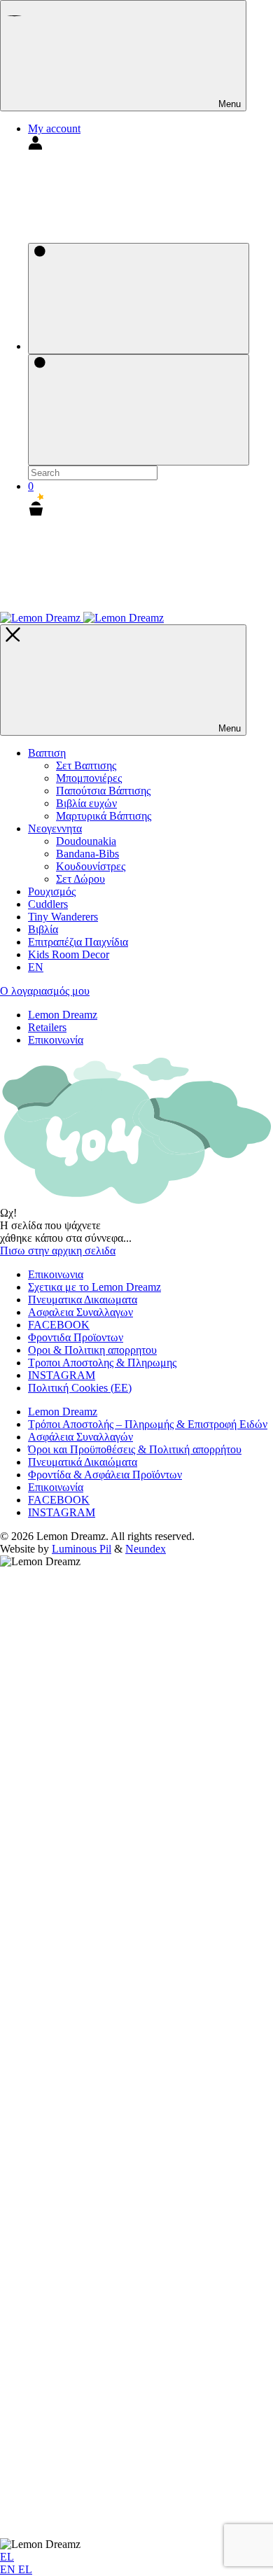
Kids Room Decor (69, 954)
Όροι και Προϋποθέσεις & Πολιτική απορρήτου (135, 1449)
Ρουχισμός (52, 891)
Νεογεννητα (55, 828)
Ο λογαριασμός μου (45, 991)
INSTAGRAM (62, 1375)
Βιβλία (43, 929)
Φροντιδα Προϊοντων (76, 1337)
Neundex (146, 1549)
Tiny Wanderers (63, 917)
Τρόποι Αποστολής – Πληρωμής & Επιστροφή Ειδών (148, 1424)
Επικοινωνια (56, 1274)
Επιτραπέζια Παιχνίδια (78, 942)
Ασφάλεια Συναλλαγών (80, 1437)
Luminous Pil (82, 1549)
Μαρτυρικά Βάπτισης (104, 816)
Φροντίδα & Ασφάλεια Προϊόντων (105, 1475)
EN (9, 2569)
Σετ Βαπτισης (86, 765)
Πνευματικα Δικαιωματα (83, 1300)
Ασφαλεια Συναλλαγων (80, 1312)
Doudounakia (86, 841)
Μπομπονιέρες (89, 778)
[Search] (139, 299)
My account (54, 128)
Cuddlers (48, 904)
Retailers (47, 1027)
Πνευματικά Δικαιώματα (83, 1462)
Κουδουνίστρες (91, 866)
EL (7, 2557)
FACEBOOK (59, 1325)
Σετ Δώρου (80, 879)
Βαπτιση (47, 753)
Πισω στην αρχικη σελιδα (58, 1251)
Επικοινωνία (56, 1040)
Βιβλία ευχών (86, 803)
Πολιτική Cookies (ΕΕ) (80, 1388)
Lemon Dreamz (63, 1015)
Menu (228, 104)
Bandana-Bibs (87, 854)
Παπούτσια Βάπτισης (103, 791)
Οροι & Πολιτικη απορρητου (92, 1350)
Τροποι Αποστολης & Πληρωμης (102, 1363)
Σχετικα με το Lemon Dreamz (94, 1287)
